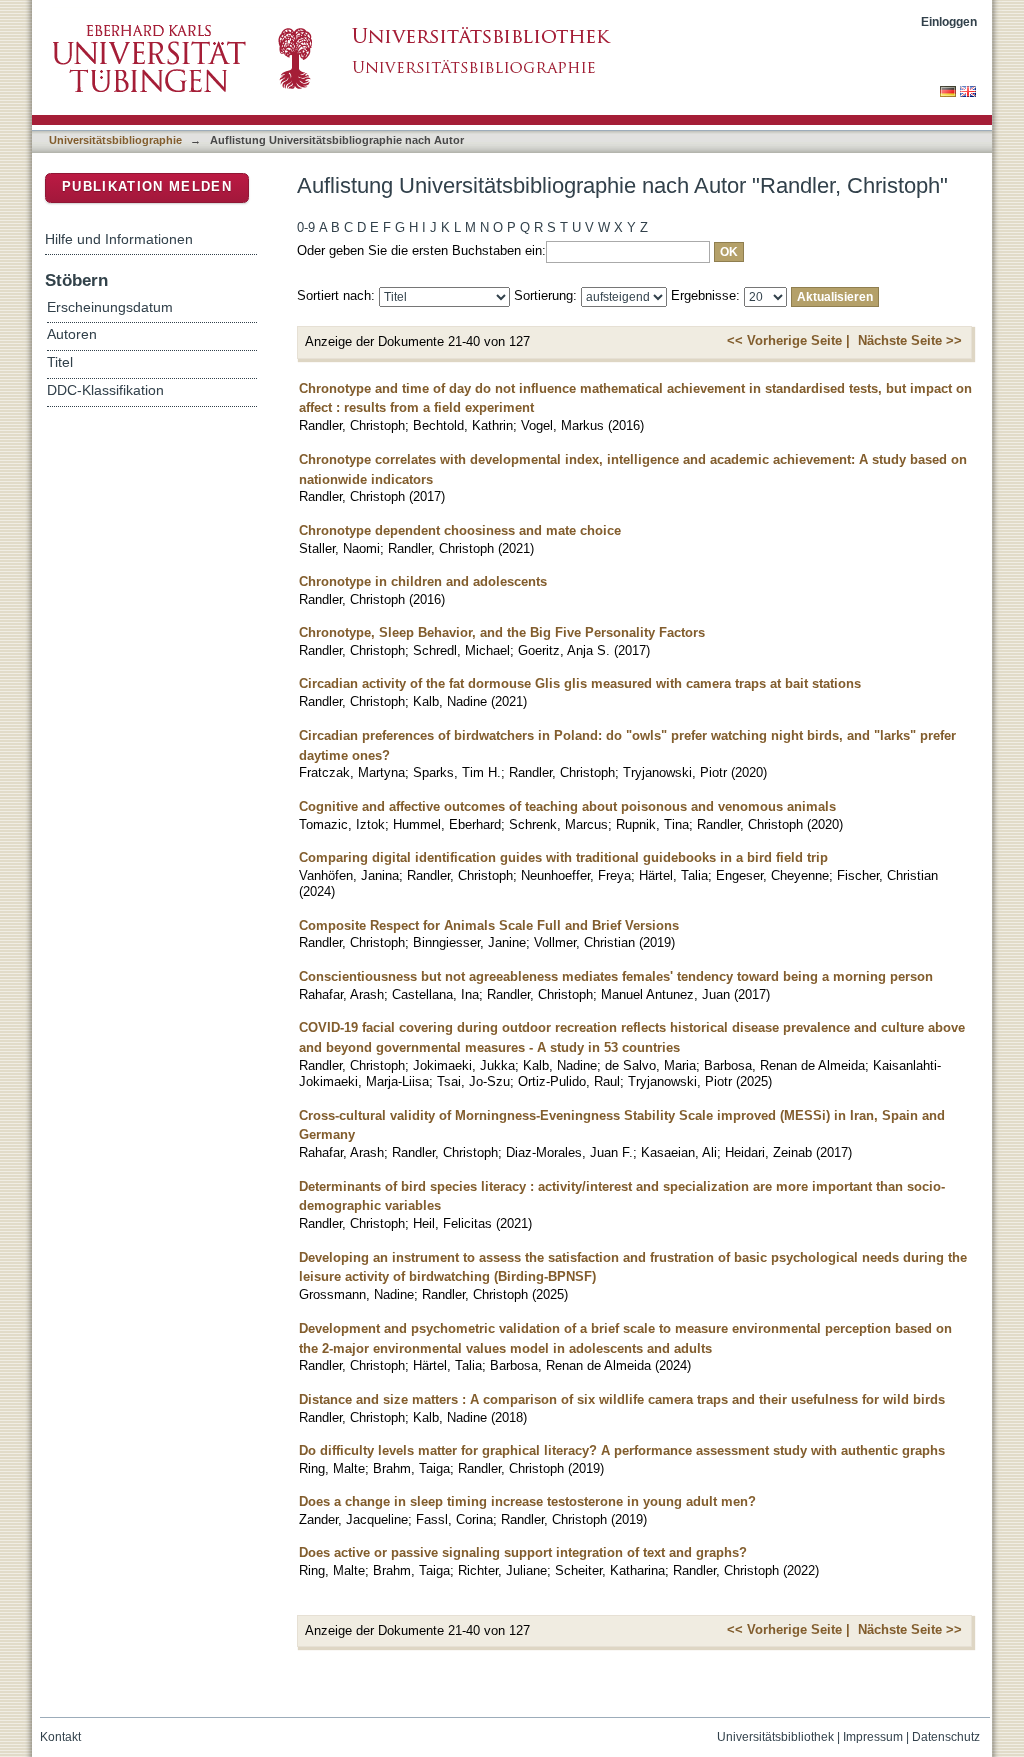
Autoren (72, 334)
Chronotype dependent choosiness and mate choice (460, 530)
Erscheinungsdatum (110, 307)
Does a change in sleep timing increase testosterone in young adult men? (527, 1501)
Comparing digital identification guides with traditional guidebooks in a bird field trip (563, 857)
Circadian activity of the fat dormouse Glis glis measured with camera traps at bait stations (580, 683)
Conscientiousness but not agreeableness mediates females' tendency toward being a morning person (616, 976)
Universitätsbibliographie (115, 140)
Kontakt (60, 1737)
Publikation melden (147, 186)
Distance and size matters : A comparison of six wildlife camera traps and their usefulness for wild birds (622, 1399)
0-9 (306, 227)
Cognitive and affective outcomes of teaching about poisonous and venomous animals (567, 806)
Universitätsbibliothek (775, 1737)
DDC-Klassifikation (105, 390)
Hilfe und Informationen (119, 239)
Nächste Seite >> (910, 340)
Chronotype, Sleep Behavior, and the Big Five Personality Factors (502, 632)
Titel (60, 362)
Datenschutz (946, 1737)
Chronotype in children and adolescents (423, 581)
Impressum (873, 1737)
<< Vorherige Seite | (788, 340)
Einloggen (949, 21)
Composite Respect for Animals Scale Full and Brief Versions (489, 925)
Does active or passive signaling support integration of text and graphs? (523, 1552)
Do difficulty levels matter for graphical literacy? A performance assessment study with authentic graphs (622, 1450)
